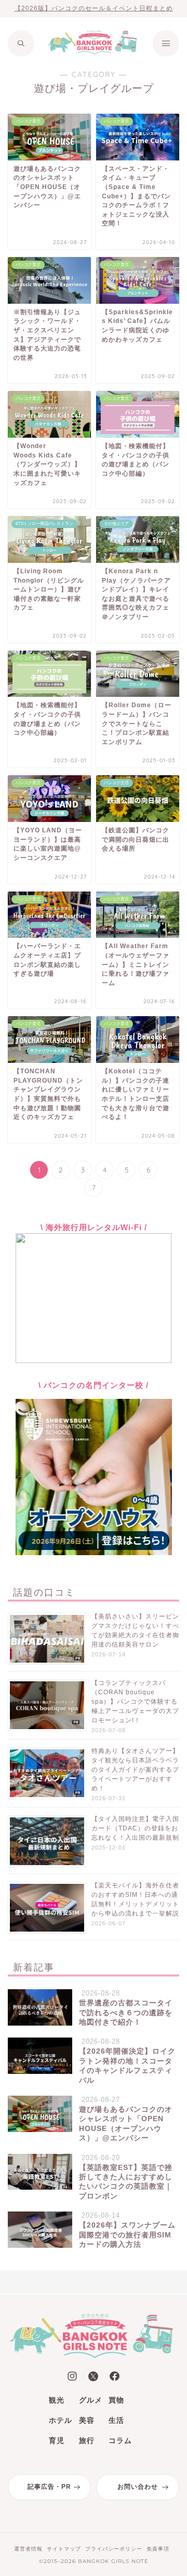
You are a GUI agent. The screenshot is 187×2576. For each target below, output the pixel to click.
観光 (57, 2400)
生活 (116, 2420)
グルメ (91, 2400)
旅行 (87, 2440)
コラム (120, 2440)
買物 (116, 2400)
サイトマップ (64, 2549)
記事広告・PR (49, 2487)
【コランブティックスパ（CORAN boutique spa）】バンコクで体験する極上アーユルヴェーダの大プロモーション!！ (135, 1702)
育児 (57, 2440)
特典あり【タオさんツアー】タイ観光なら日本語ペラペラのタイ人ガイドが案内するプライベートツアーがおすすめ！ (135, 1770)
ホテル (61, 2420)
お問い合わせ (138, 2487)
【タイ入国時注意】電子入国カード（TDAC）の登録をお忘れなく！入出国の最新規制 (135, 1828)
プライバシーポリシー (114, 2549)
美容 (87, 2420)
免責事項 (158, 2549)
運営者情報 (28, 2549)
